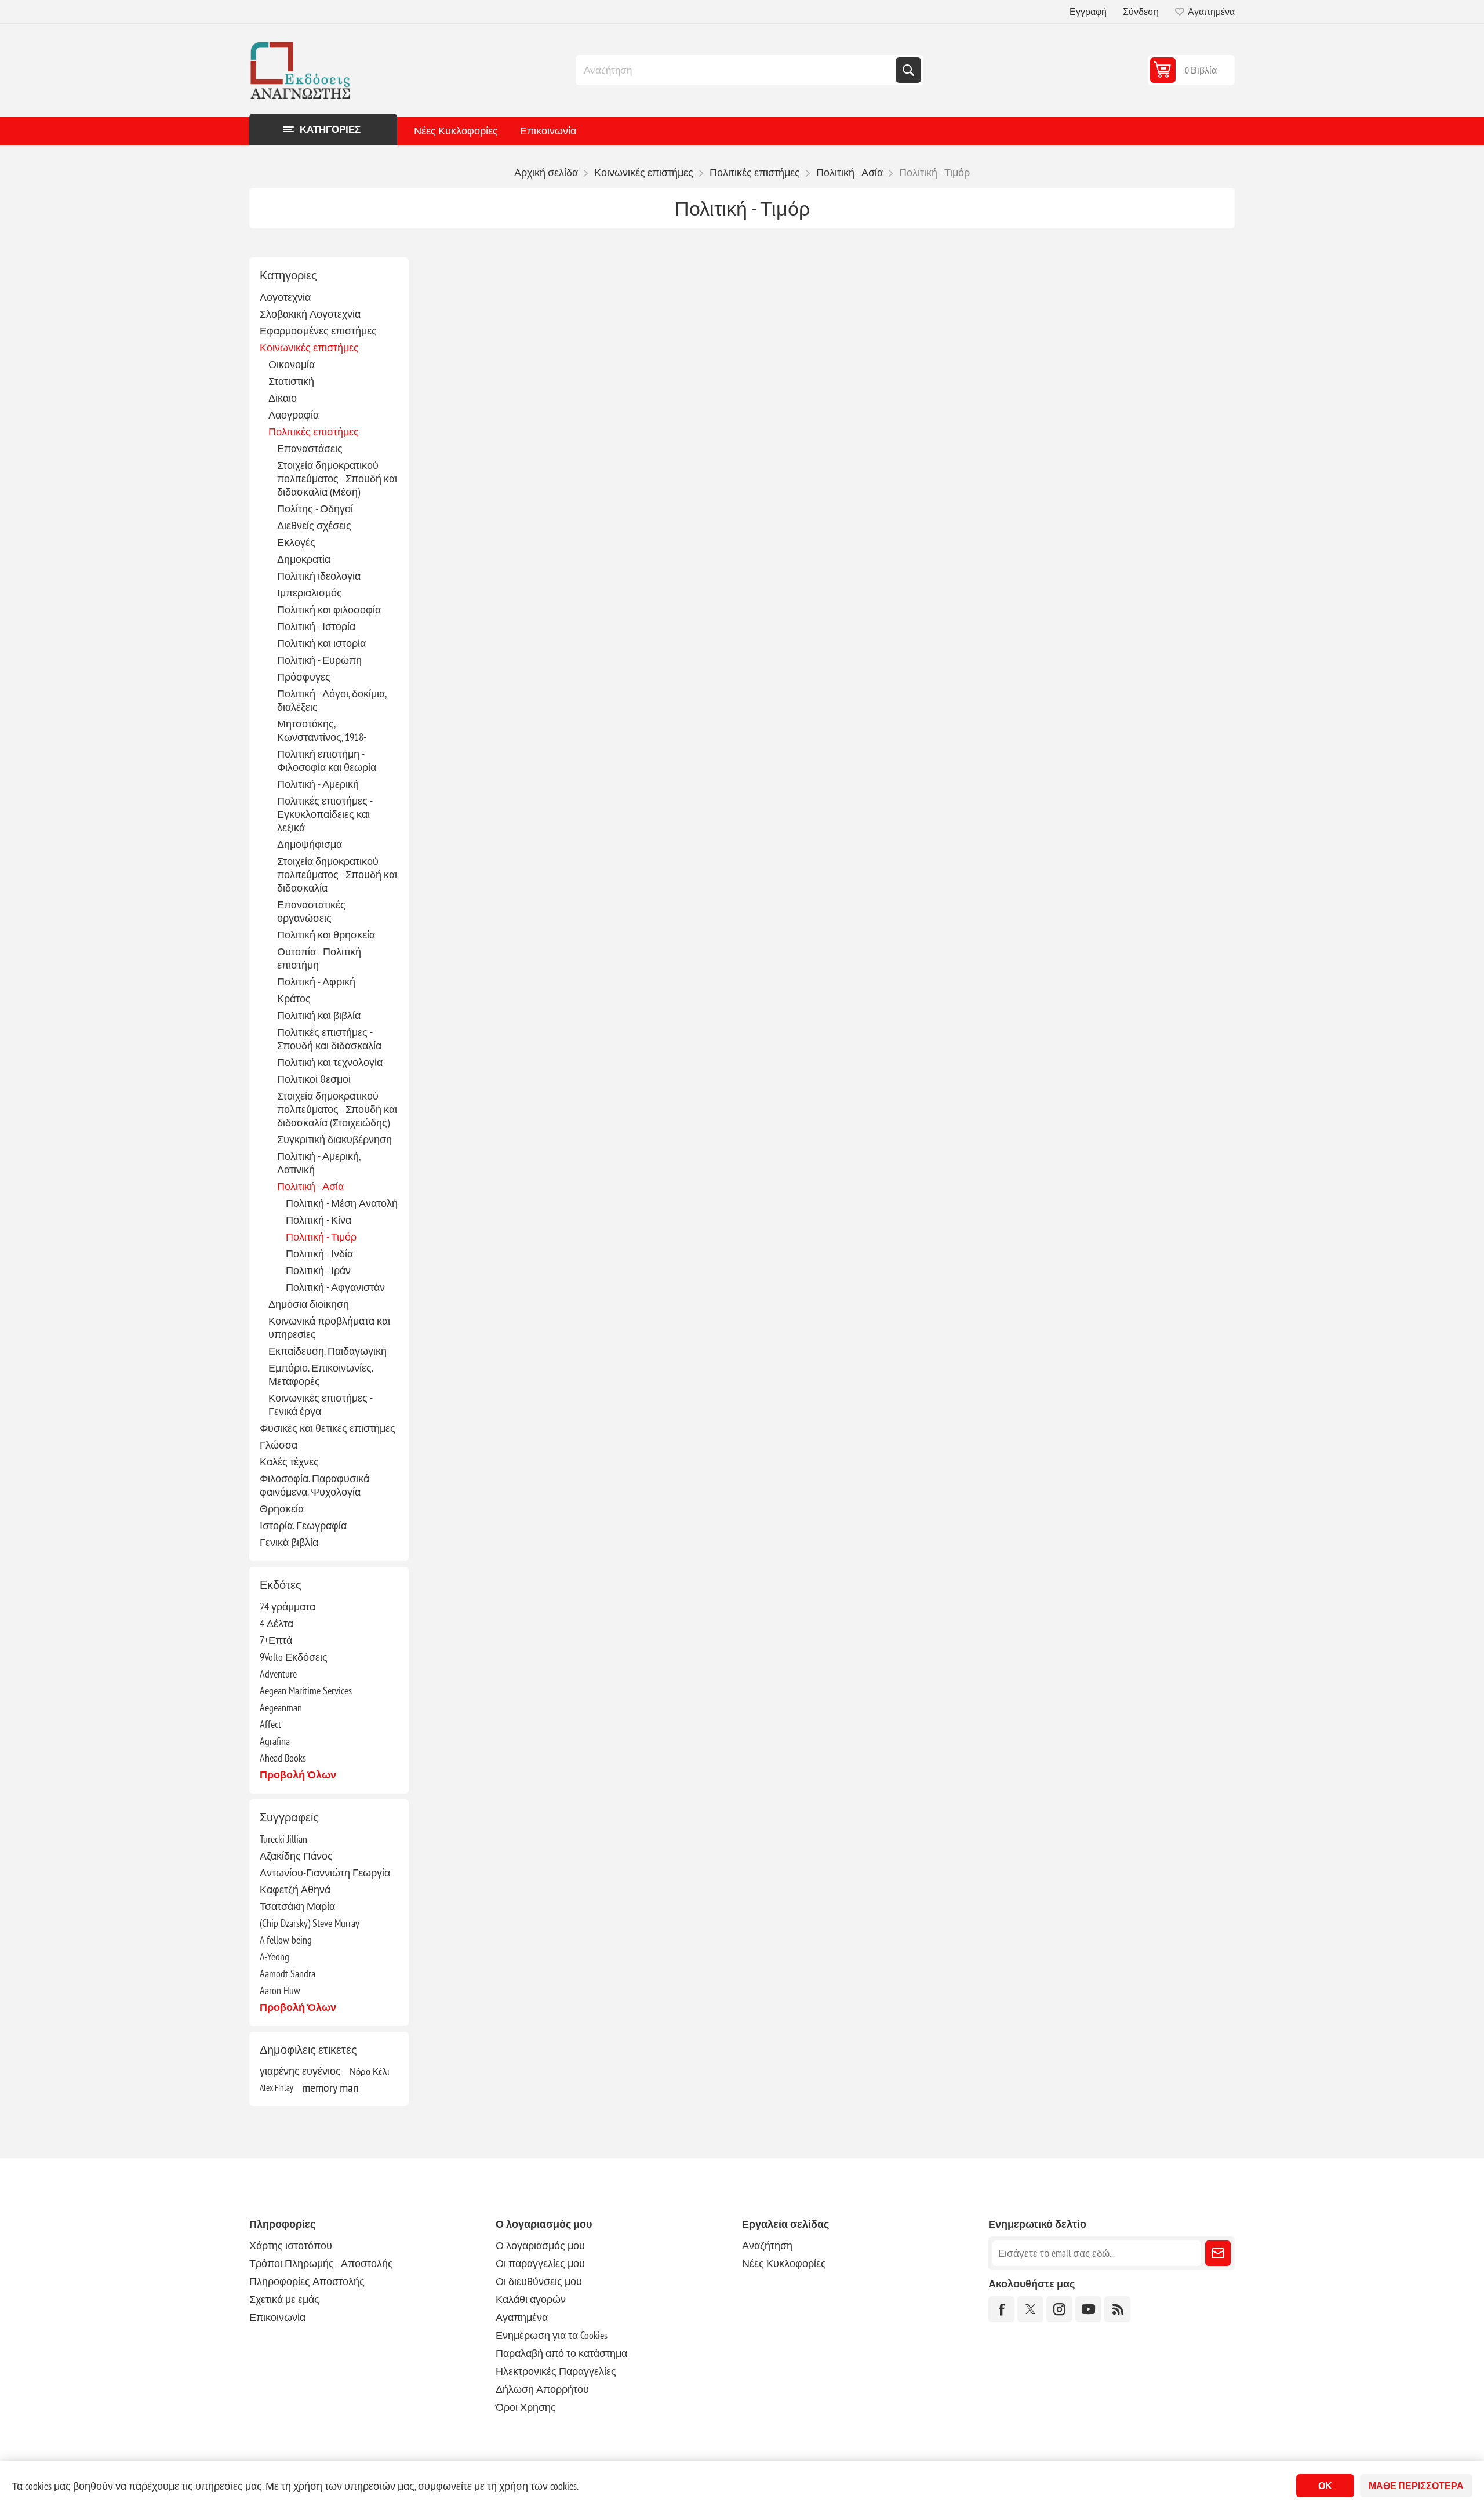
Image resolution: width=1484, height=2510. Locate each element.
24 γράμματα (288, 1607)
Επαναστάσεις (310, 448)
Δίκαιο (283, 398)
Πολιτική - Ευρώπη (319, 660)
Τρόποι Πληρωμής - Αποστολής (321, 2263)
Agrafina (275, 1741)
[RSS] (1117, 2309)
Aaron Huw (280, 1990)
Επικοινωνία (548, 131)
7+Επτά (276, 1640)
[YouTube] (1088, 2309)
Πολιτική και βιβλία (319, 1015)
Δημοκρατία (304, 559)
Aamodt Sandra (288, 1974)
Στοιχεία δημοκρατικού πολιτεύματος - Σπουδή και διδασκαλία (337, 874)
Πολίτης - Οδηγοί (315, 509)
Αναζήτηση (908, 70)
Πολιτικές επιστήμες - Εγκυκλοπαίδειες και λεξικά (325, 814)
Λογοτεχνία (285, 297)
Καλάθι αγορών (531, 2299)
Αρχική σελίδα (546, 172)
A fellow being (286, 1940)
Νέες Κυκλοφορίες (456, 131)
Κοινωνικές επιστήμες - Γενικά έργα (320, 1405)
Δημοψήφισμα (310, 844)
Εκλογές (296, 542)
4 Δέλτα (277, 1623)
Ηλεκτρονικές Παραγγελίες (556, 2371)
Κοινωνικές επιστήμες (309, 348)
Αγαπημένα (522, 2317)
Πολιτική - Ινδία (319, 1254)
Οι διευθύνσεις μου (539, 2281)
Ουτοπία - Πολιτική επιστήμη (319, 958)
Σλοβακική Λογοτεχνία (310, 314)
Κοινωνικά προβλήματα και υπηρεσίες (329, 1327)
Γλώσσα (279, 1445)
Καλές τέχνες (289, 1462)
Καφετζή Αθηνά (295, 1889)
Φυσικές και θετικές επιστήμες (328, 1428)
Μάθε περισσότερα (1416, 2486)
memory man (330, 2087)
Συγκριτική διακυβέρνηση (334, 1139)
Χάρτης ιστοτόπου (291, 2245)
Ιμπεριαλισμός (310, 593)
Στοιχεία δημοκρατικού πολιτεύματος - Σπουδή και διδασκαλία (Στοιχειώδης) (337, 1109)
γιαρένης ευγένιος (300, 2071)
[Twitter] (1030, 2309)
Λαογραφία (294, 415)
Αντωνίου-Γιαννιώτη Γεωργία (325, 1873)
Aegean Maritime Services (306, 1691)
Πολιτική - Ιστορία (316, 626)
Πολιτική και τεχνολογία (330, 1062)
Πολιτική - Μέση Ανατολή (342, 1203)
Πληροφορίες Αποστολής (307, 2281)
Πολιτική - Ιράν (318, 1270)
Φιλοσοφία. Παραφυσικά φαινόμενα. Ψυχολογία (314, 1485)
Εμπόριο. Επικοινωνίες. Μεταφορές (321, 1374)
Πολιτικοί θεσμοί (314, 1079)
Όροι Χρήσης (526, 2407)
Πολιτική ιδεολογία (319, 576)
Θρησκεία (282, 1509)
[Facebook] (1001, 2309)
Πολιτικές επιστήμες (314, 432)
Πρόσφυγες (304, 677)
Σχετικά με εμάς (284, 2299)
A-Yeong (274, 1957)
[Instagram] (1059, 2309)
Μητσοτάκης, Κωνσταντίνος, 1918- (322, 730)
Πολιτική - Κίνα (319, 1220)
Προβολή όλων (298, 1775)
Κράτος (294, 998)
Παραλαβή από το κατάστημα (561, 2353)
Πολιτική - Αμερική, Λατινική (319, 1163)
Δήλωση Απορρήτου (542, 2389)
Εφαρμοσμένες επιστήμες (318, 331)
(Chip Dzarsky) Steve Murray (310, 1923)
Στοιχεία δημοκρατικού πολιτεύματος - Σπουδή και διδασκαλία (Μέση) (337, 479)
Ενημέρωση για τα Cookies (552, 2335)
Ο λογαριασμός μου (540, 2245)
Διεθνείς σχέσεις (314, 525)
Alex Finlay (277, 2087)
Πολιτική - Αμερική (318, 784)
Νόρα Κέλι (369, 2071)
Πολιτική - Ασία (310, 1186)
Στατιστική (291, 381)
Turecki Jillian (283, 1839)
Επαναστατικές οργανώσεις (311, 911)
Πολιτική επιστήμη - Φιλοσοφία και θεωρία (327, 761)
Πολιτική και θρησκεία (326, 935)
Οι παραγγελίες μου (540, 2263)
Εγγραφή (1088, 12)
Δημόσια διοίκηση (309, 1304)
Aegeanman (281, 1707)
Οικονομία (292, 364)
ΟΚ (1325, 2486)
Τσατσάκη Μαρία (297, 1906)
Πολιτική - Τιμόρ (321, 1237)
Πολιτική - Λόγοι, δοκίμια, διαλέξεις (332, 700)
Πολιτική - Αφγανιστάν (335, 1287)
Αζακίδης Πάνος (296, 1856)
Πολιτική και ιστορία (321, 643)
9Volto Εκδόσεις (294, 1657)
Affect (270, 1724)
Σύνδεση (1141, 12)
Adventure (278, 1674)
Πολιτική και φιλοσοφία (329, 610)
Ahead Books (283, 1758)
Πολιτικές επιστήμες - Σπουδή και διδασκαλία (329, 1039)
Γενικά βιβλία (289, 1542)
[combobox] (737, 70)
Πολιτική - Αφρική (316, 982)
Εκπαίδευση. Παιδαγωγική (328, 1351)
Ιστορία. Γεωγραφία (303, 1525)
